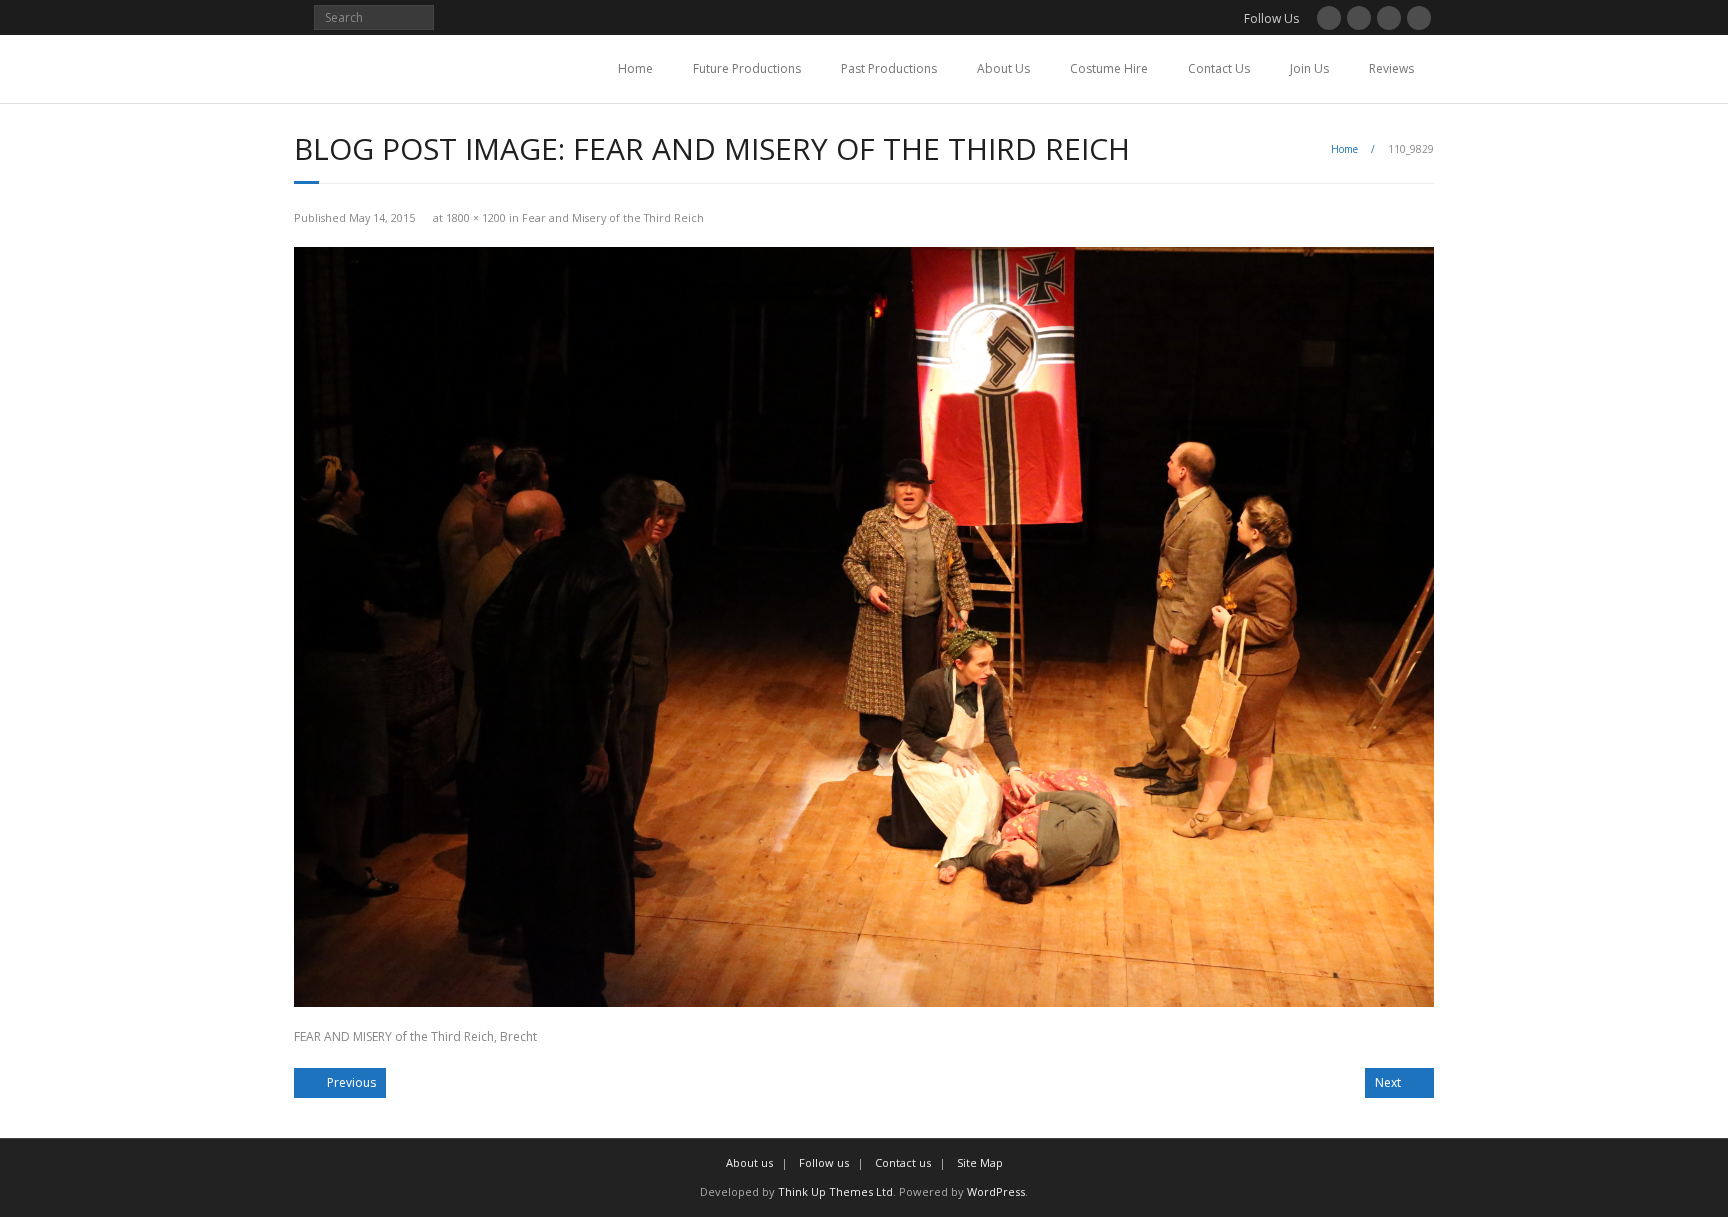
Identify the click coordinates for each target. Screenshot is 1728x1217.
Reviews (1391, 68)
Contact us (903, 1162)
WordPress (996, 1191)
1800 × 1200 (476, 217)
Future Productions (747, 68)
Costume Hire (1109, 68)
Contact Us (1219, 68)
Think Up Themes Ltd (835, 1191)
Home (635, 68)
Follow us (824, 1162)
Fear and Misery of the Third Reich (613, 217)
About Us (1003, 68)
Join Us (1309, 68)
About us (749, 1162)
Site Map (980, 1162)
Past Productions (889, 68)
